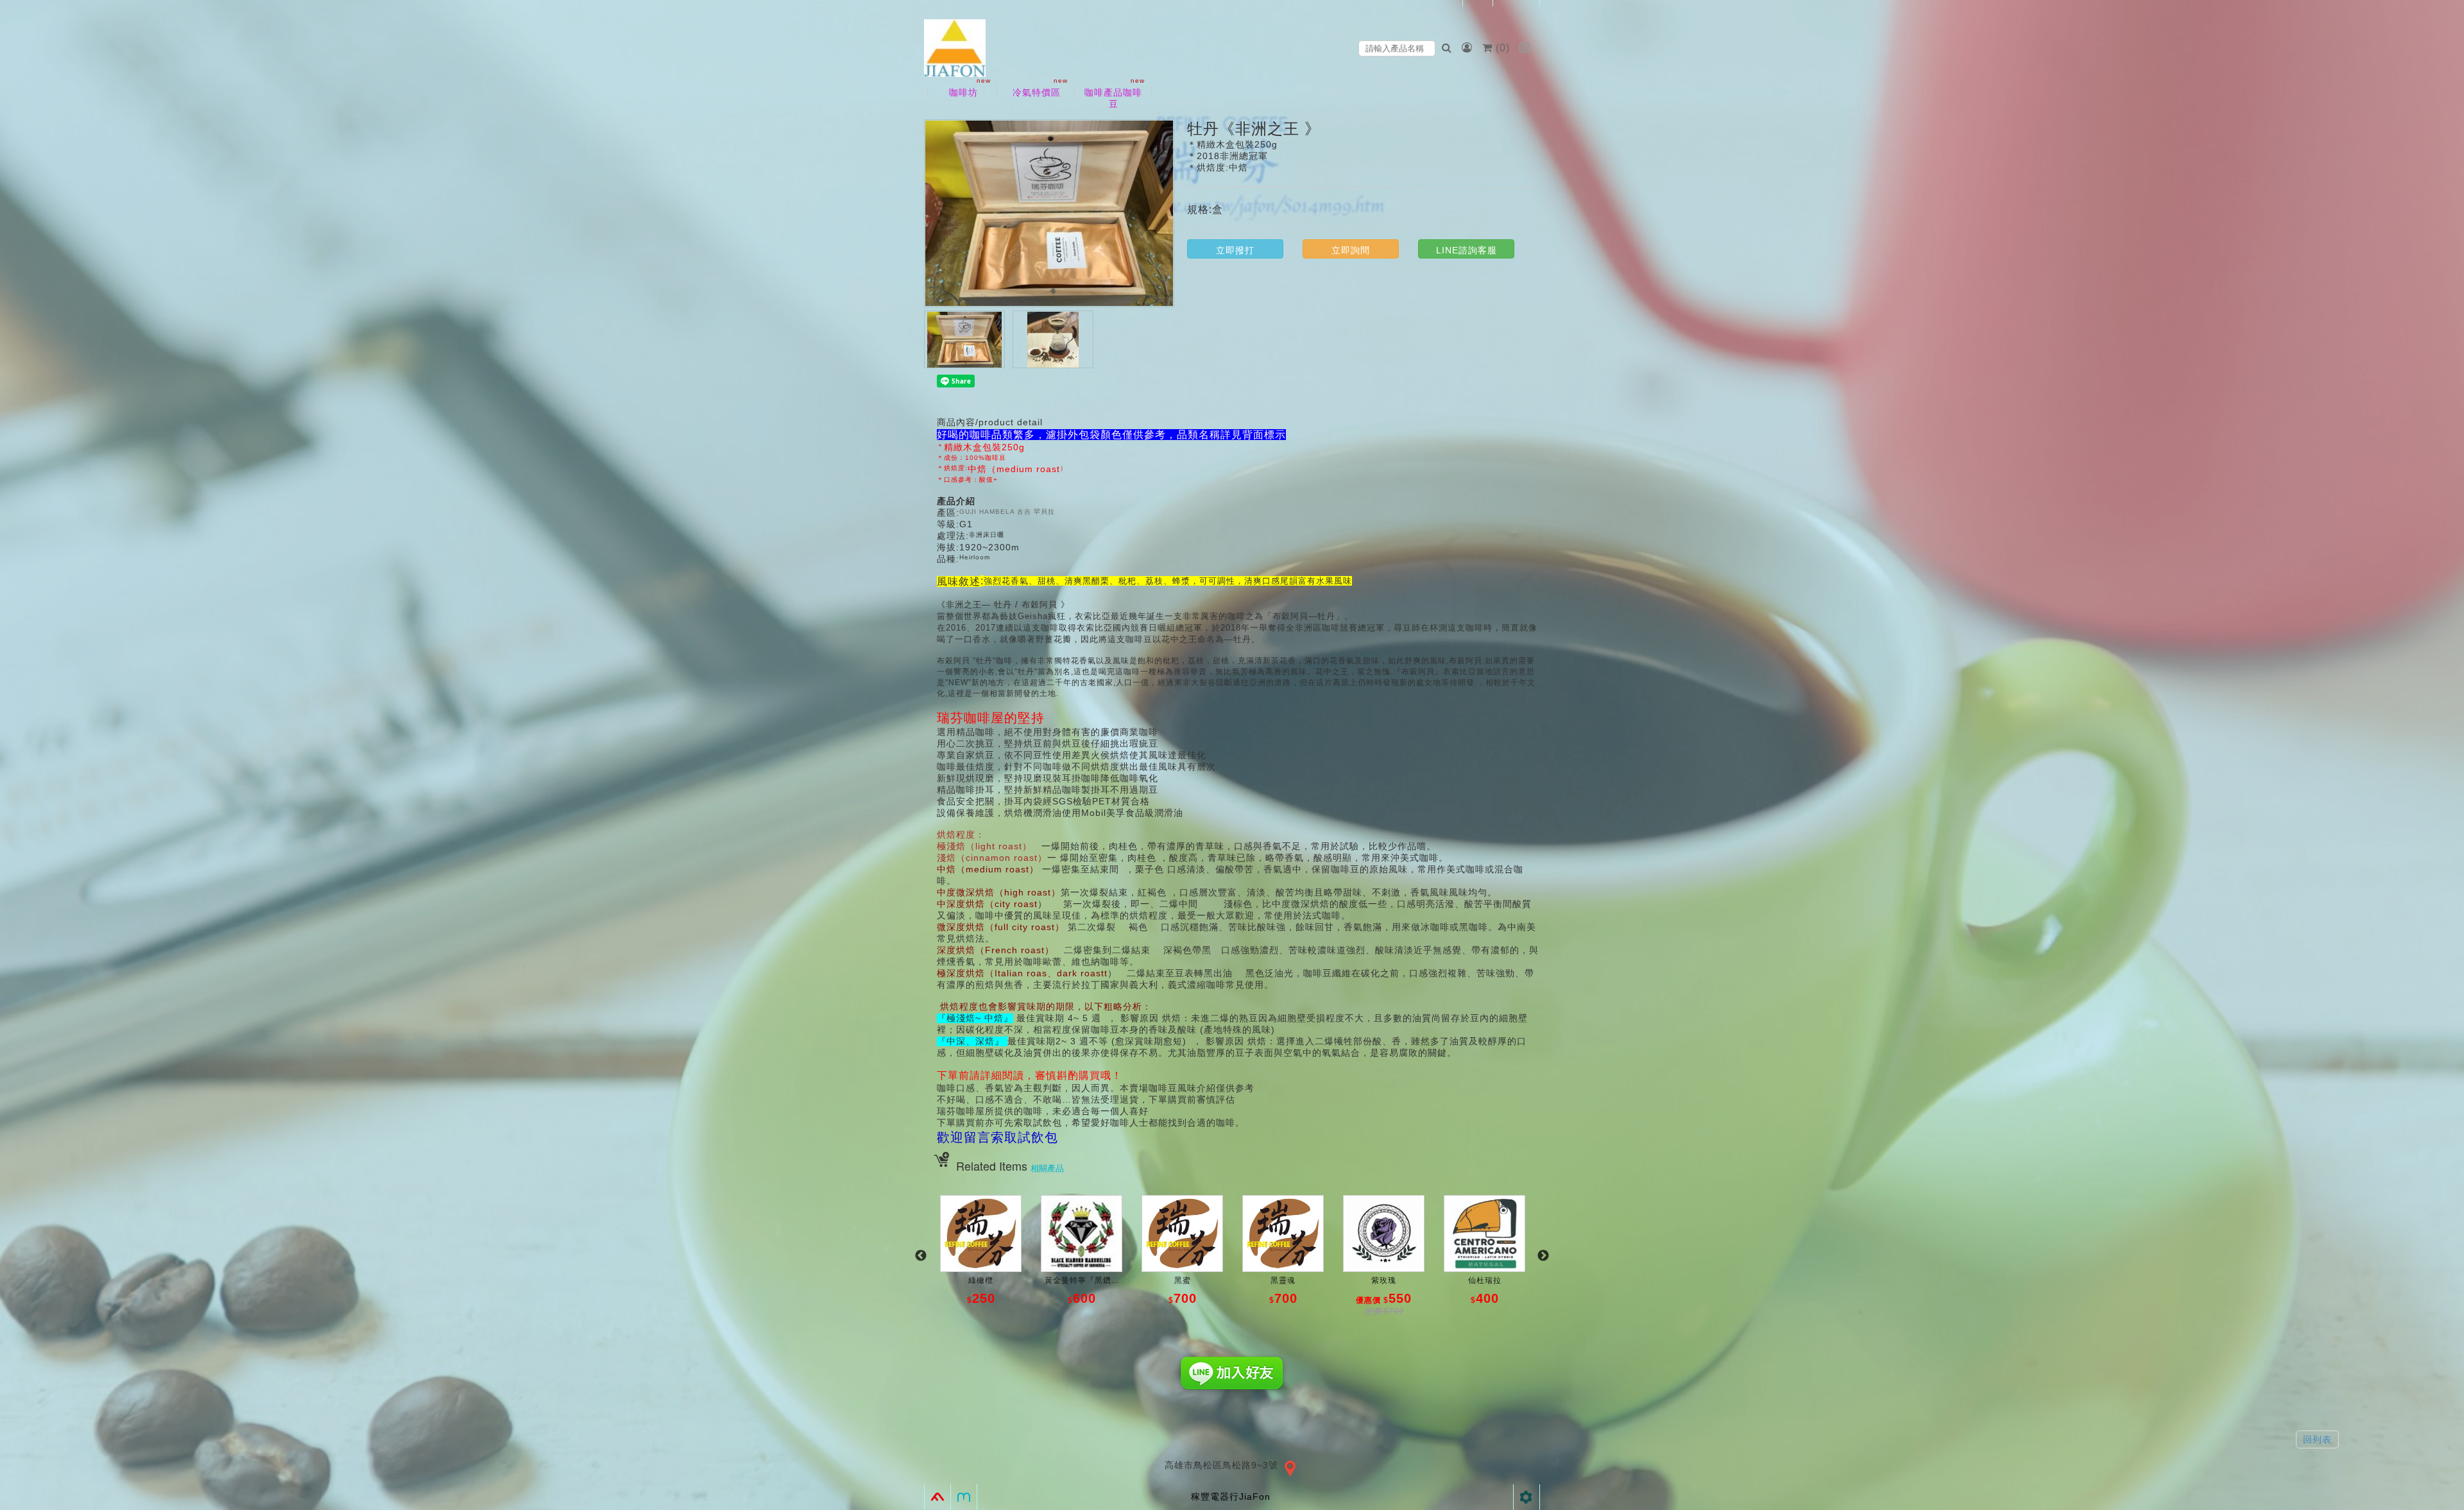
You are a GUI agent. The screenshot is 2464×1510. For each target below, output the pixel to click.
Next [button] (1543, 1256)
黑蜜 (1183, 1280)
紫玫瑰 (1384, 1280)
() (1503, 48)
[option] (981, 1262)
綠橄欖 (981, 1280)
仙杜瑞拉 (1485, 1280)
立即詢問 (1351, 250)
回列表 (2317, 1439)
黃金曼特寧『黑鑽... (1082, 1280)
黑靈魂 (1283, 1280)
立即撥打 (1235, 250)
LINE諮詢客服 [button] (1467, 250)
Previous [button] (921, 1256)
